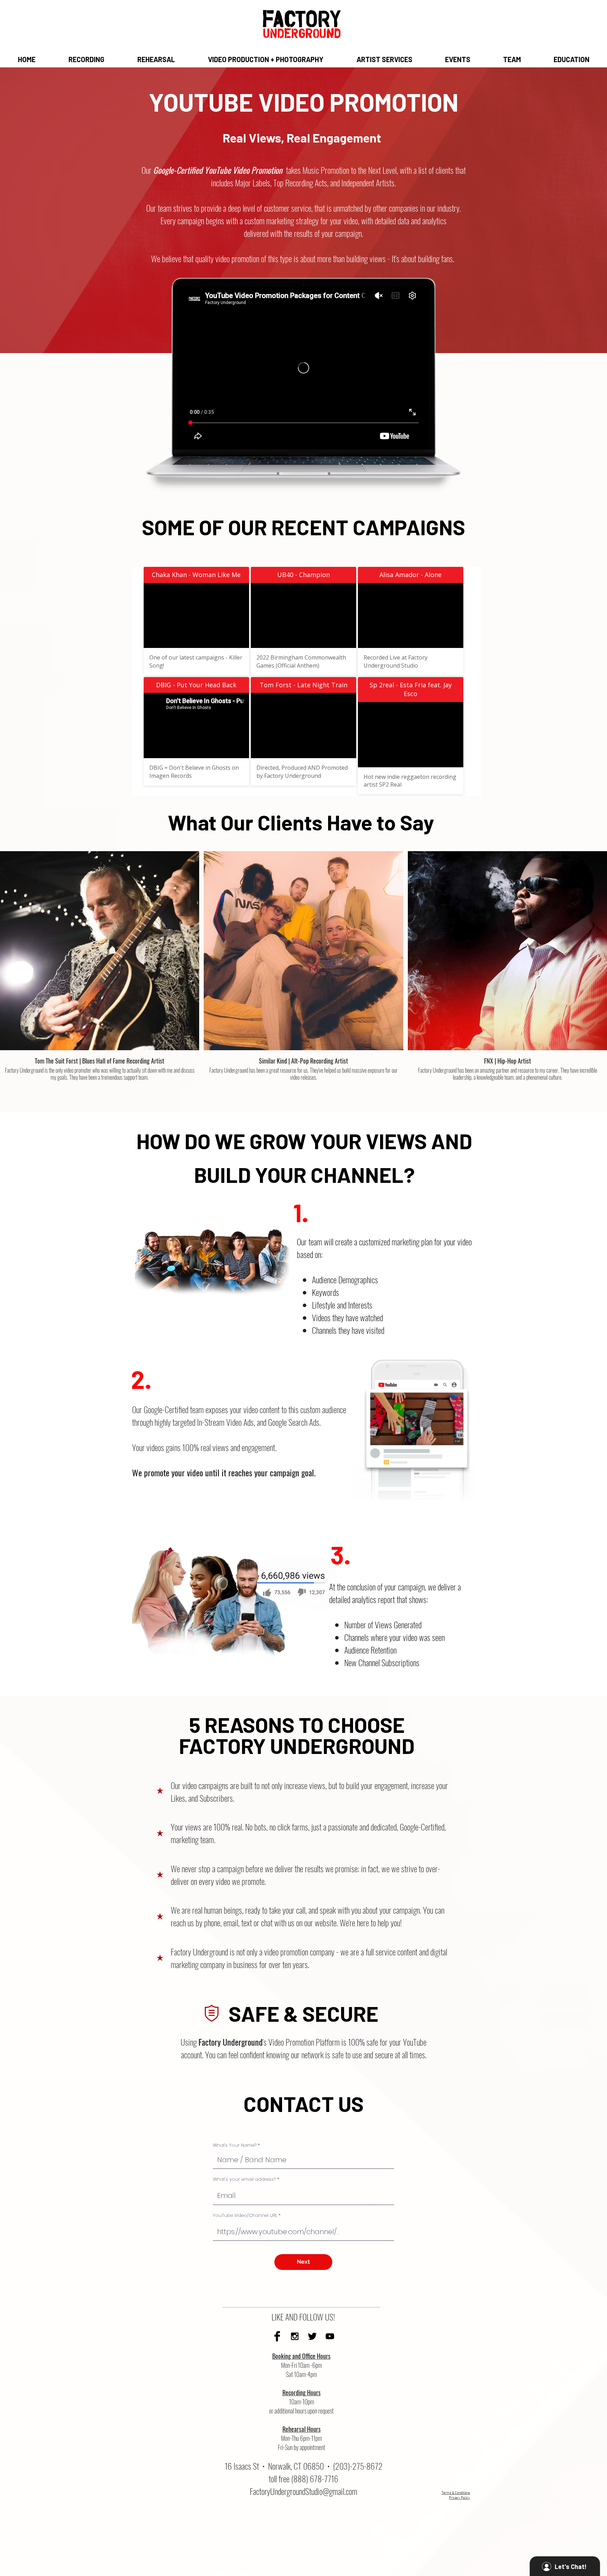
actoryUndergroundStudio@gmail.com (305, 2491)
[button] (86, 59)
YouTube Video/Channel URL (245, 2215)
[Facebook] (277, 2336)
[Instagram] (295, 2336)
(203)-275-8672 (358, 2466)
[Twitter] (312, 2336)
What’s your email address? (244, 2179)
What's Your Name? (235, 2145)
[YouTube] (330, 2336)
